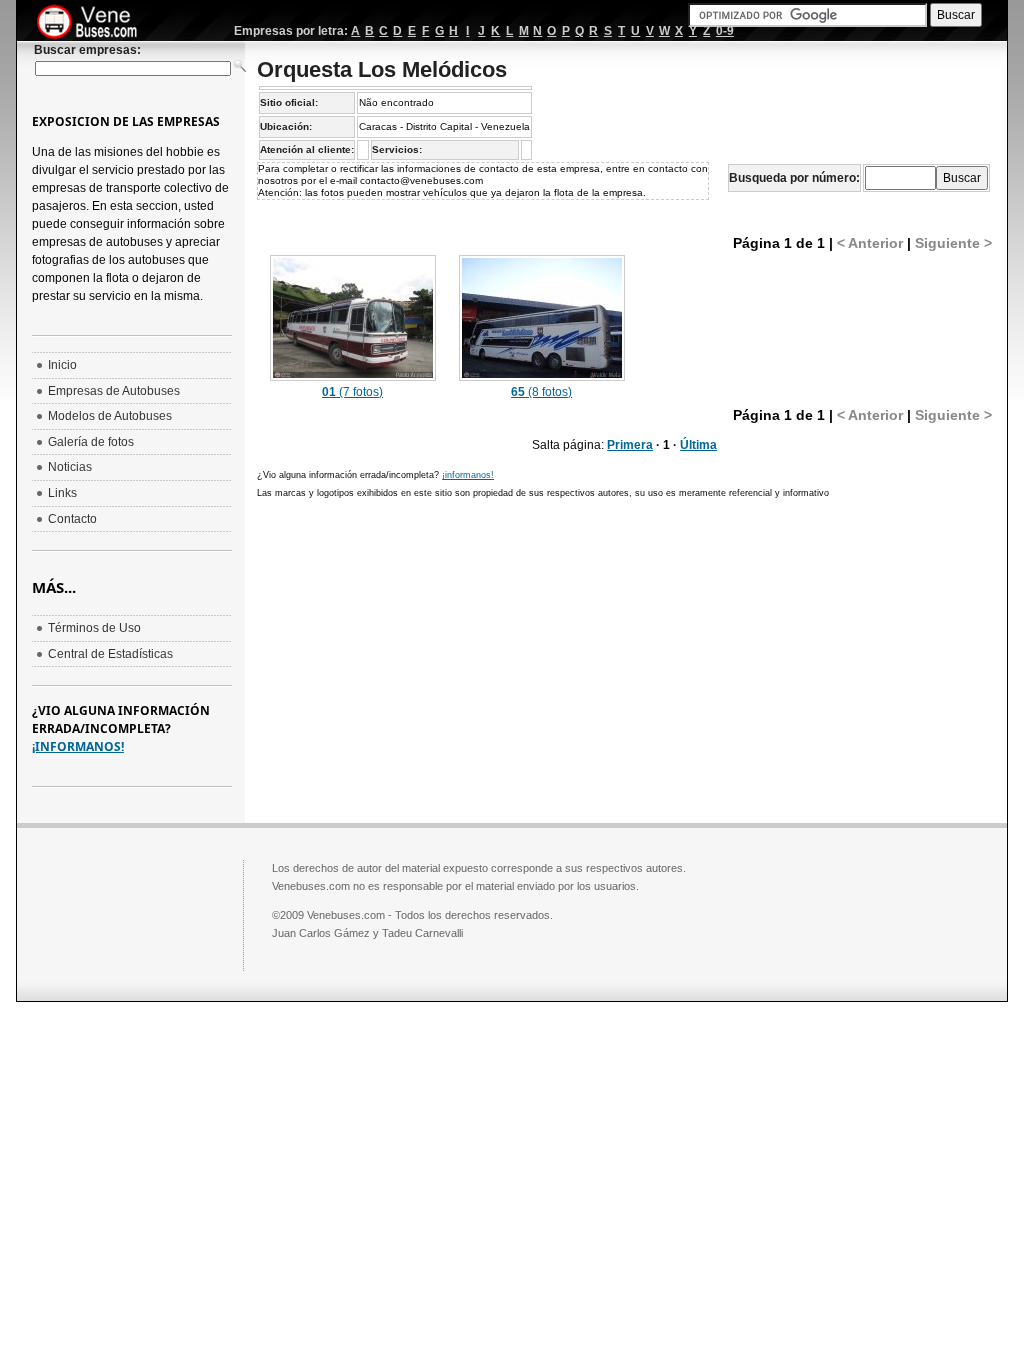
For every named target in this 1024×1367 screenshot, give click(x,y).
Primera (630, 445)
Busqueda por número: (794, 178)
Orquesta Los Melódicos (382, 69)
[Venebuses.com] (94, 23)
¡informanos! (468, 475)
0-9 (725, 31)
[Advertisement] (425, 654)
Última (698, 445)
